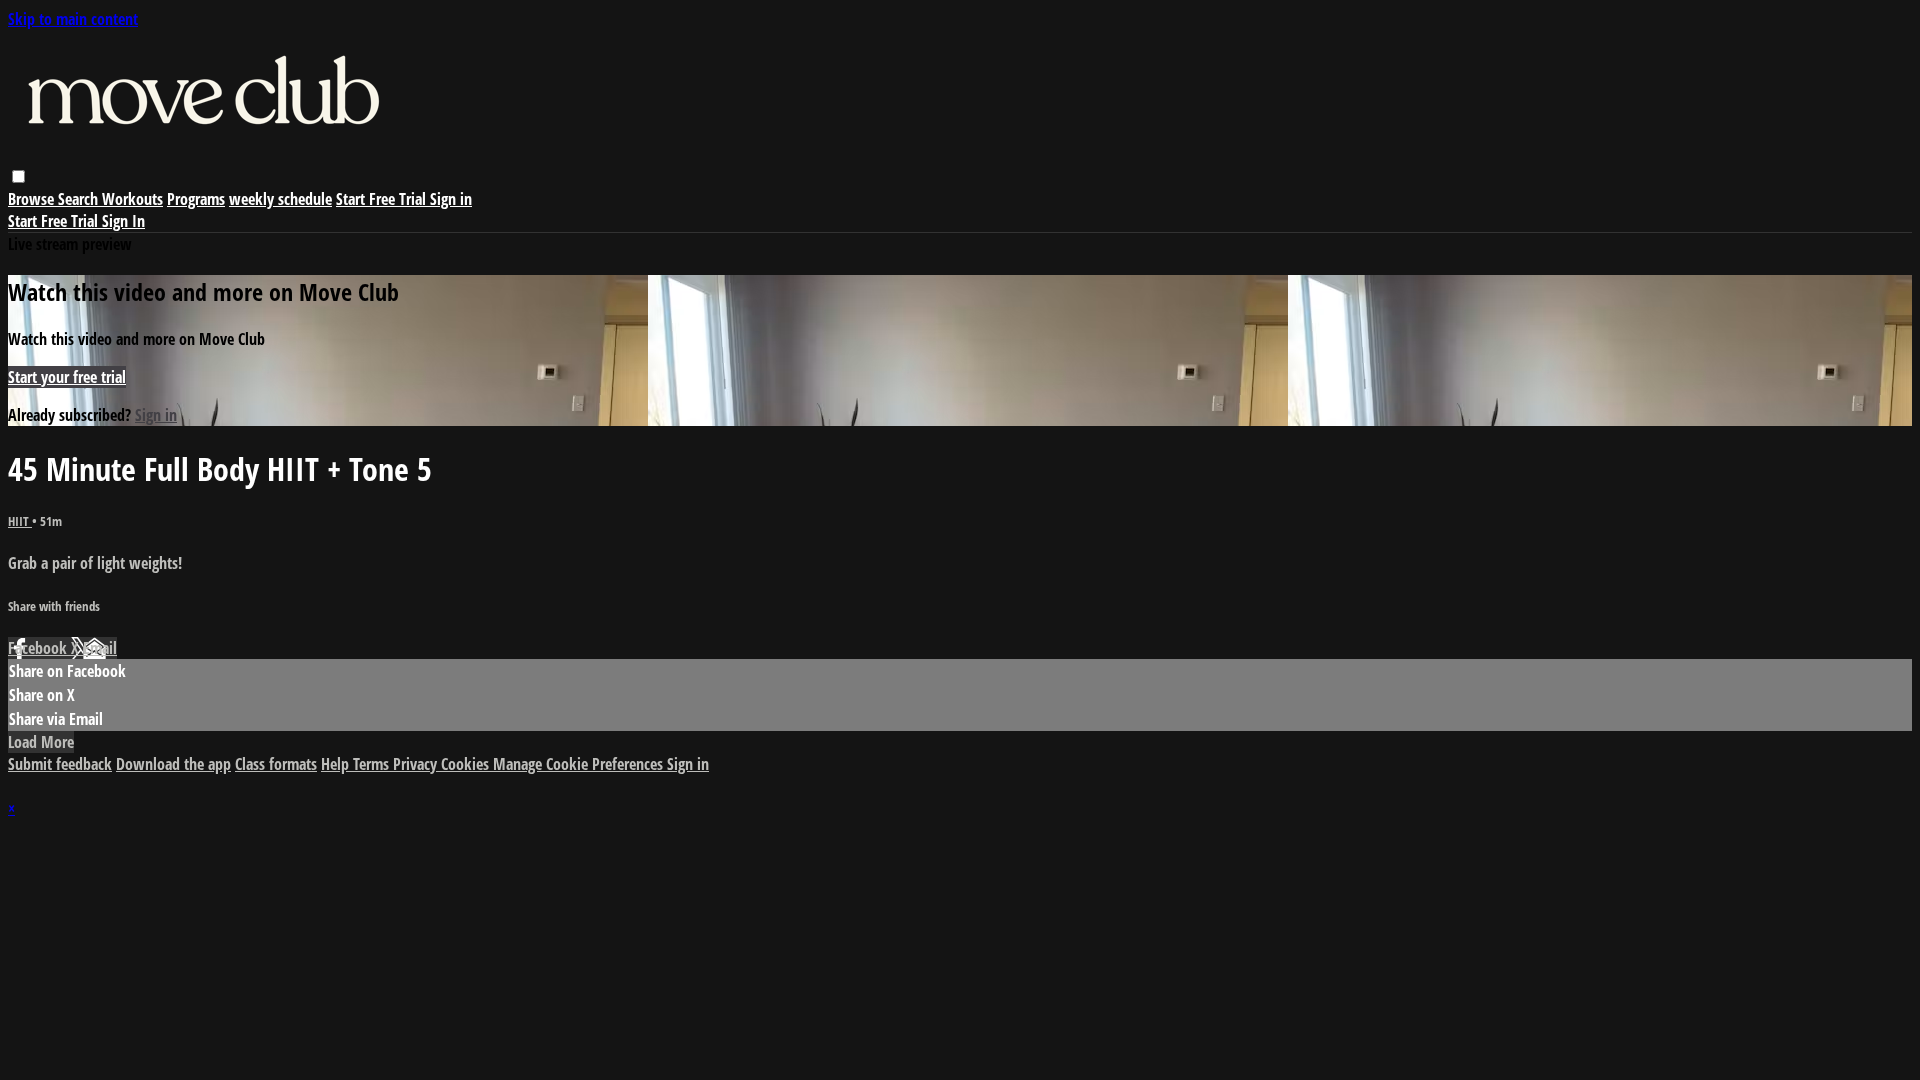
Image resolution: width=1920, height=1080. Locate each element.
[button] (18, 176)
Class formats (276, 764)
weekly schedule (280, 199)
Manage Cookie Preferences (580, 764)
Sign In (123, 221)
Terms (373, 764)
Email (100, 648)
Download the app (173, 764)
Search (80, 199)
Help (337, 764)
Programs (196, 199)
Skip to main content (73, 19)
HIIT (20, 521)
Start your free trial (67, 377)
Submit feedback (60, 764)
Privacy (417, 764)
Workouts (132, 199)
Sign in (451, 199)
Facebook (39, 648)
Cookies (467, 764)
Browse (33, 199)
